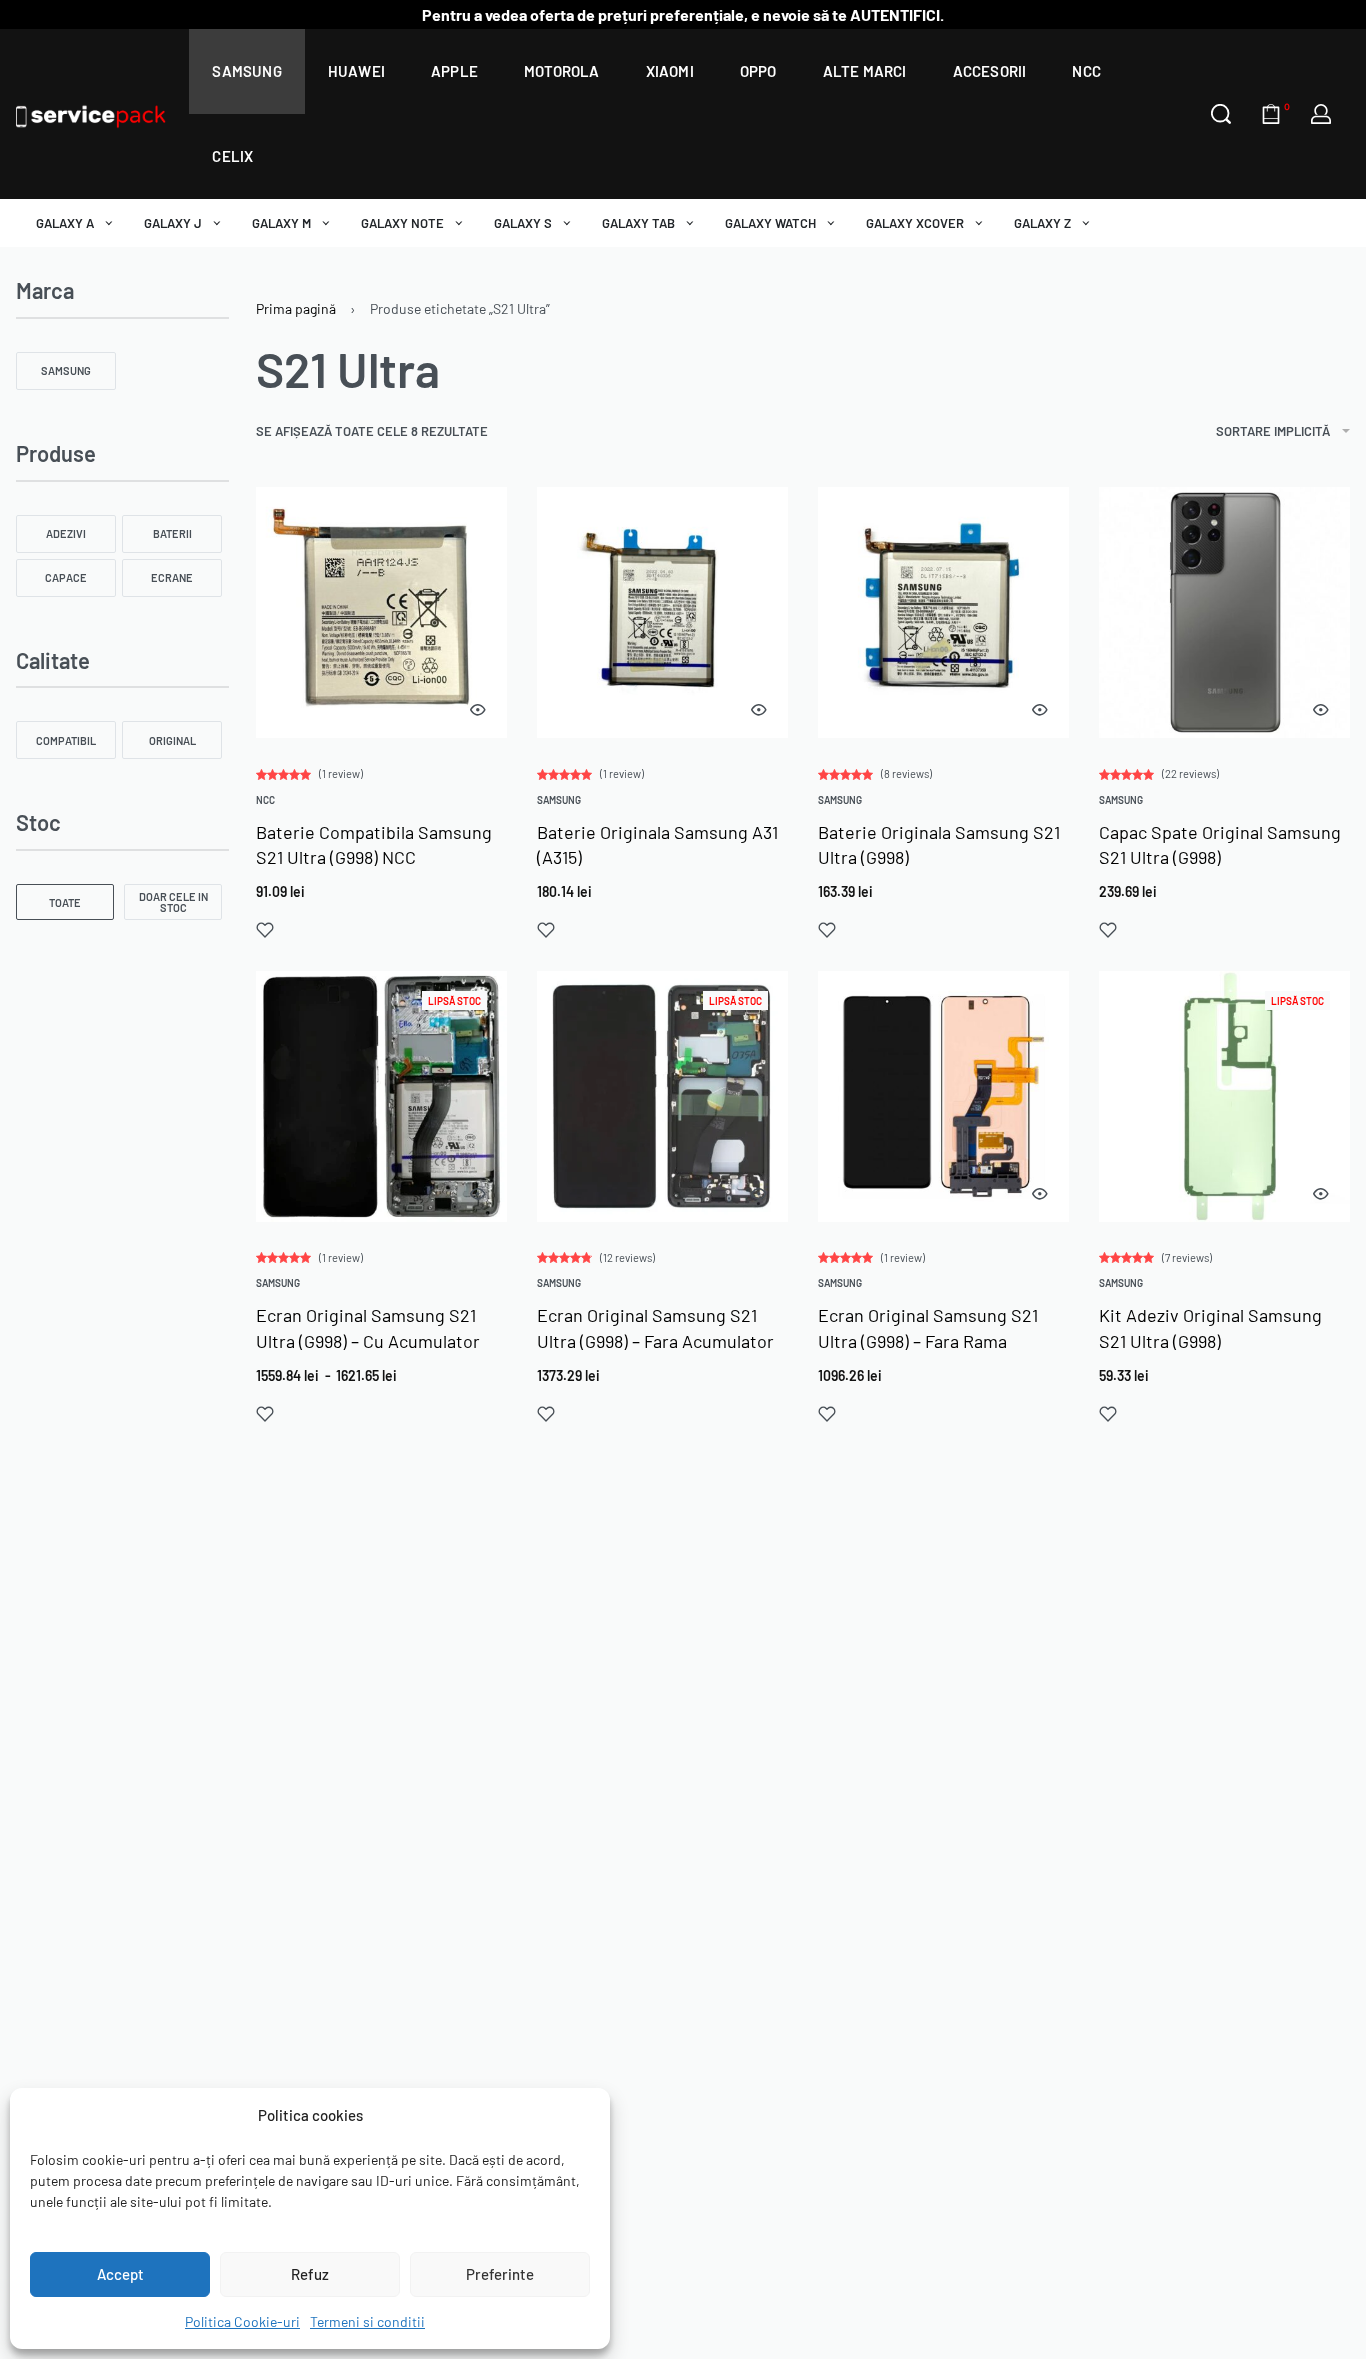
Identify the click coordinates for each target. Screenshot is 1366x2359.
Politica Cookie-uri (242, 2321)
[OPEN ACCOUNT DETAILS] (1321, 114)
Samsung (559, 800)
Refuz (310, 2274)
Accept (120, 2274)
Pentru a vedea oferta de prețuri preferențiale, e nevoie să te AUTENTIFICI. (683, 14)
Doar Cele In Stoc (173, 902)
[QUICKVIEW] (478, 710)
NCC (265, 800)
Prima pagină (296, 308)
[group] (662, 612)
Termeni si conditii (367, 2321)
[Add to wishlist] (265, 930)
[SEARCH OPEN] (1221, 114)
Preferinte (500, 2274)
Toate (65, 902)
